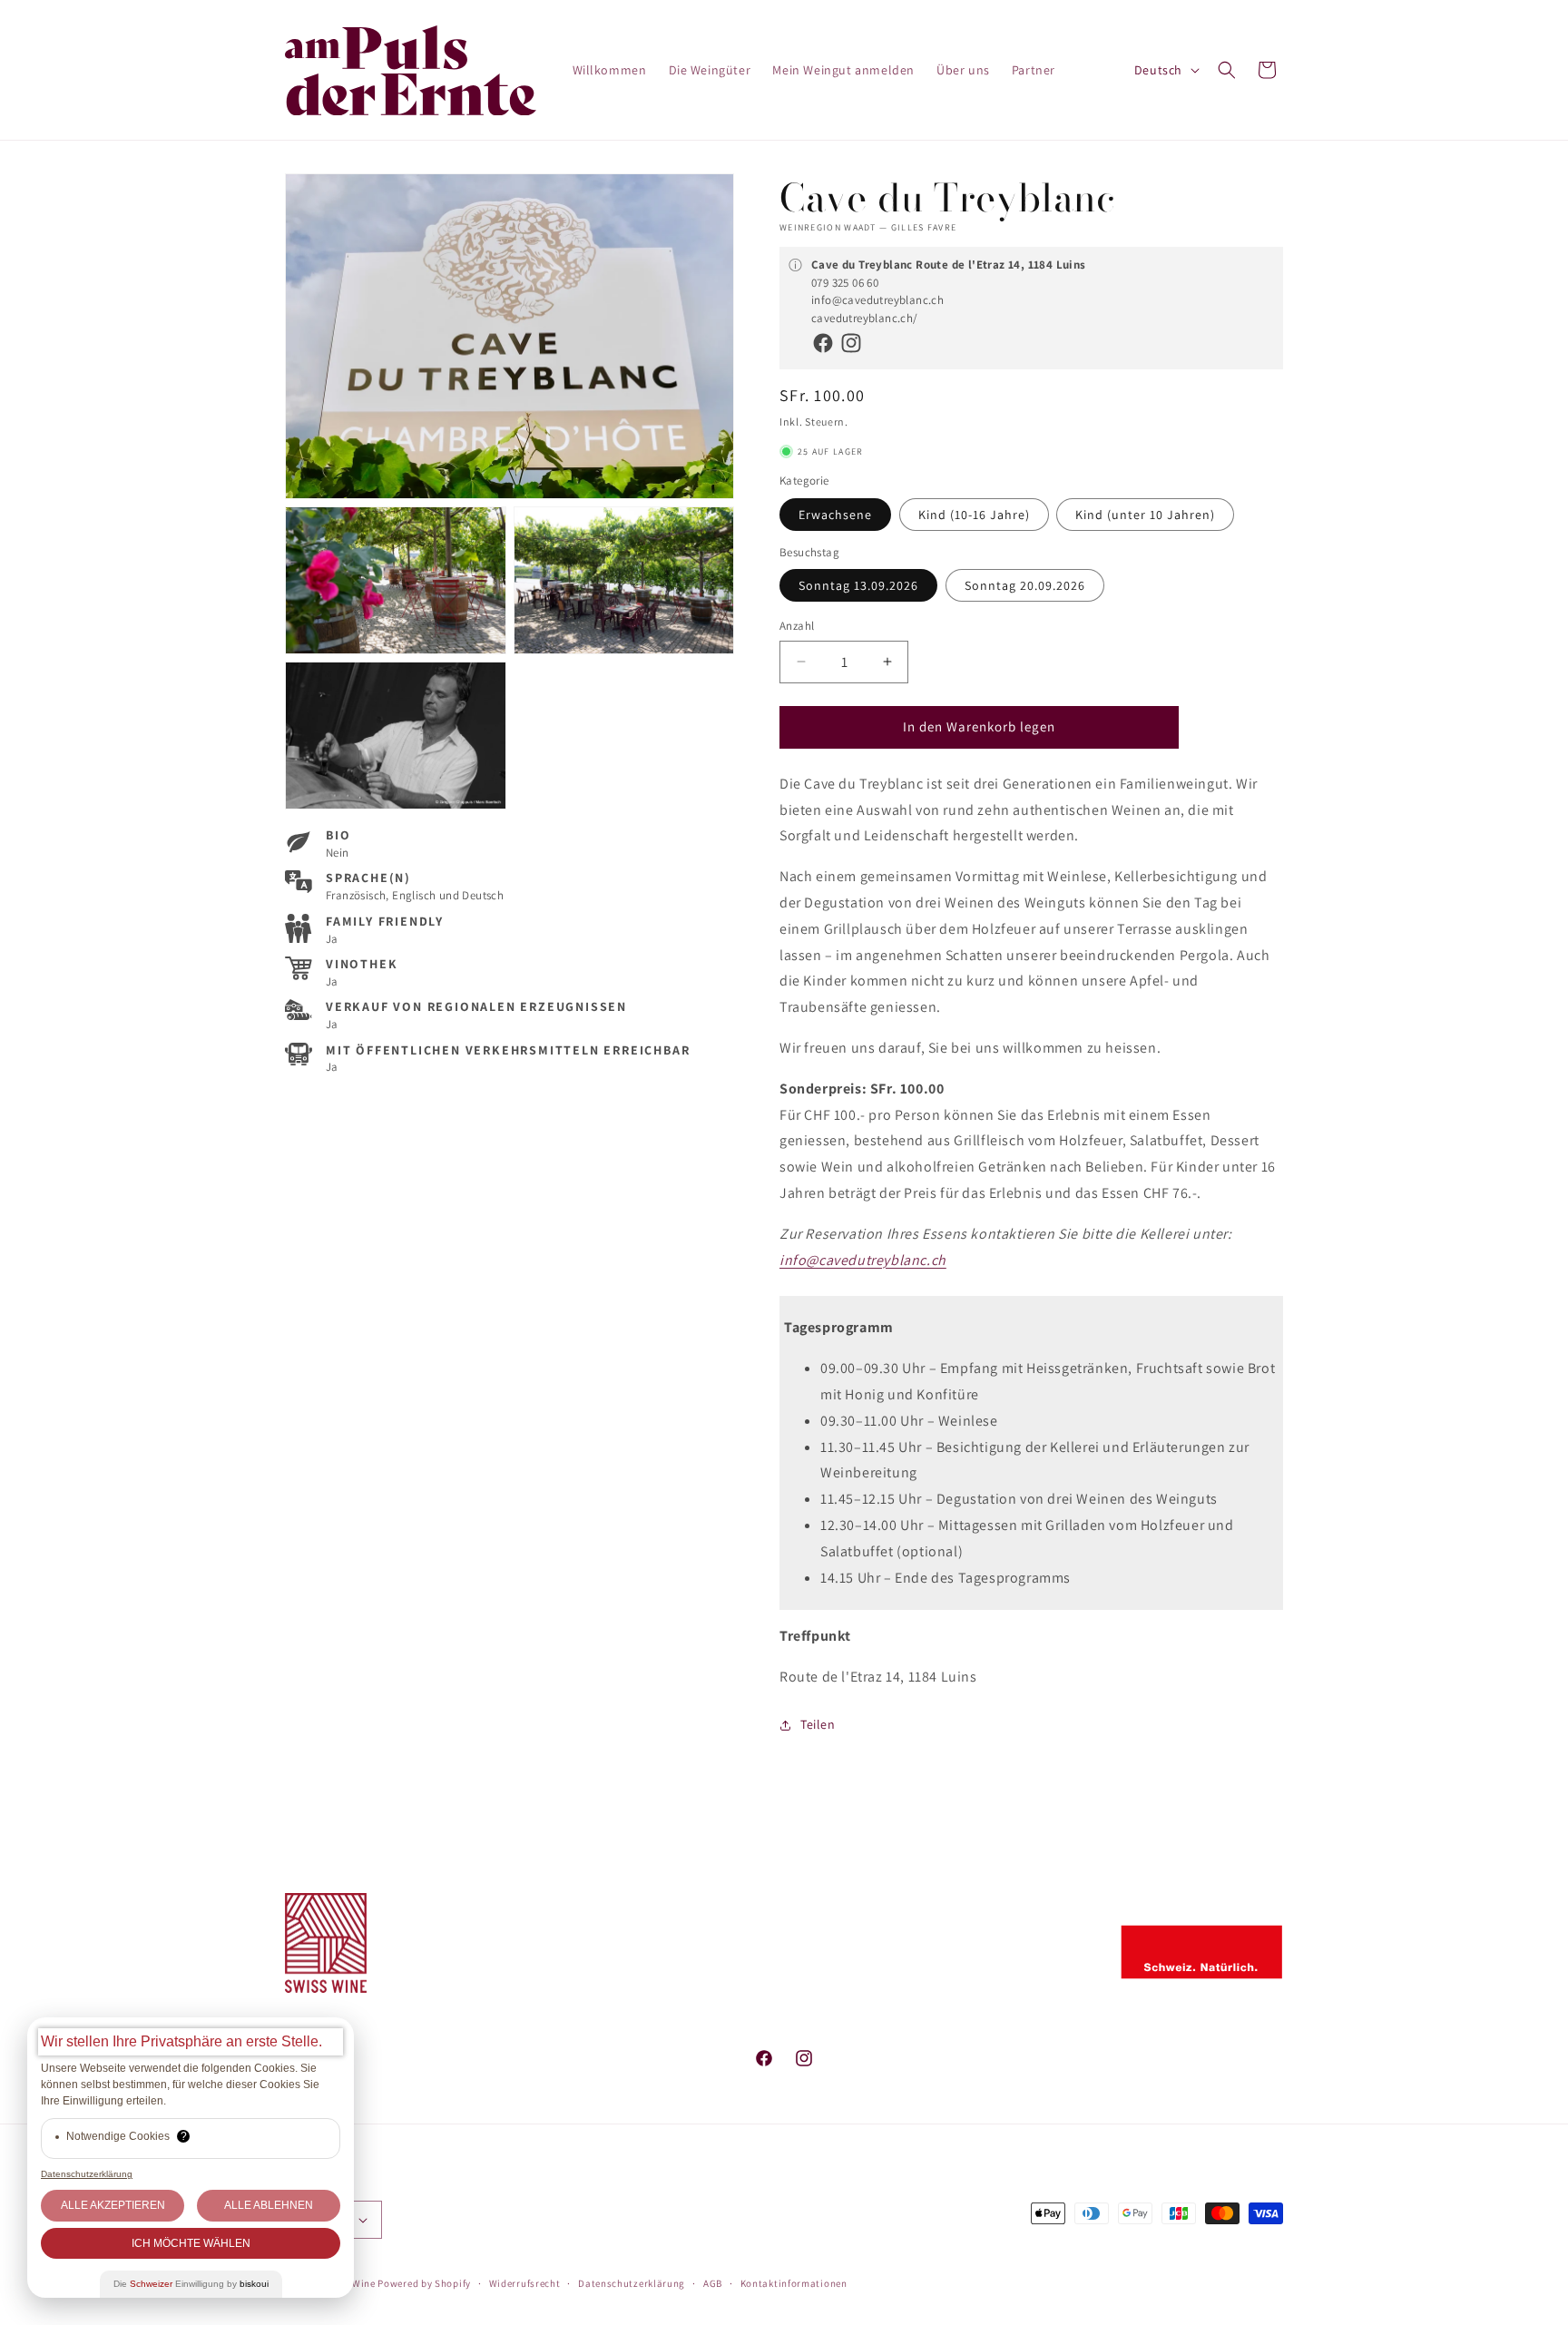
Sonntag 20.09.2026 (1025, 585)
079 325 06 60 (845, 283)
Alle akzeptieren (113, 2205)
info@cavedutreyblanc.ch (877, 300)
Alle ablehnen (269, 2205)
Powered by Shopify (424, 2283)
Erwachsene (835, 515)
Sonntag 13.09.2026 (858, 585)
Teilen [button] (818, 1724)
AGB (713, 2283)
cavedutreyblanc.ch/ (865, 318)
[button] (1227, 70)
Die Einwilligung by (191, 2284)
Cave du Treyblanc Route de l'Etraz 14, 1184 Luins (949, 265)
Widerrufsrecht (525, 2283)
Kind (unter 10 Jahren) (1145, 515)
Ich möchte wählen (191, 2243)
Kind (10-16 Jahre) (974, 515)
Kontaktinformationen (794, 2283)
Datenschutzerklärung (632, 2283)
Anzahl (797, 626)
